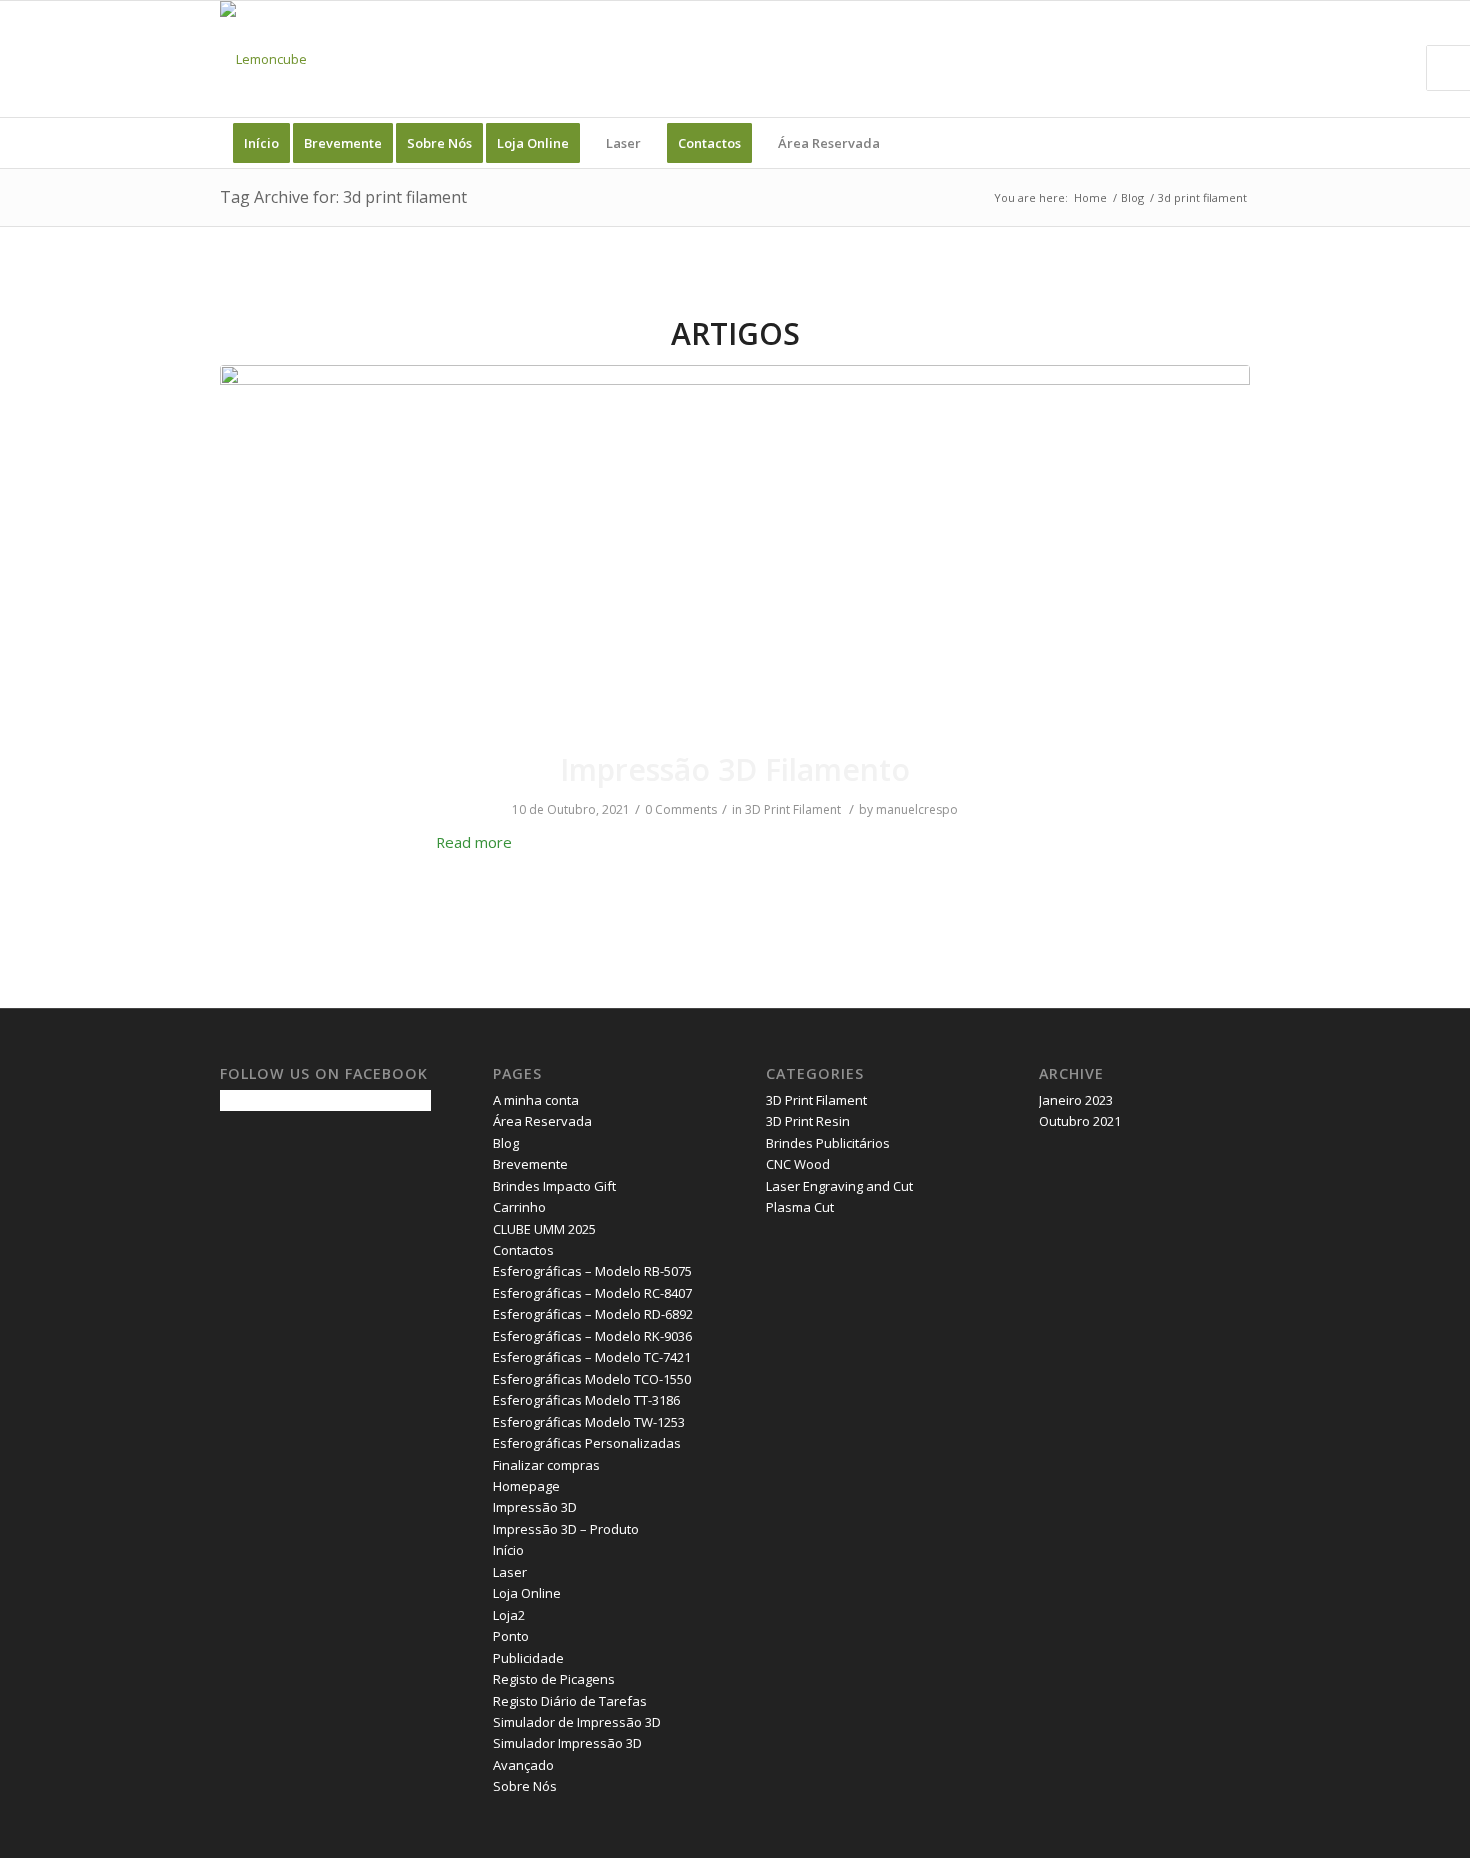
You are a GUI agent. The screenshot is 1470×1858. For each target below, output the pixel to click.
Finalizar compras (546, 1465)
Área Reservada (542, 1121)
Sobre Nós (525, 1786)
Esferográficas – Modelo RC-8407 (592, 1293)
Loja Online (527, 1593)
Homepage (526, 1486)
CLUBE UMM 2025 (544, 1229)
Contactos (523, 1250)
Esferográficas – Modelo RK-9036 (592, 1336)
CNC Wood (798, 1164)
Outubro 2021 (1080, 1121)
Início (508, 1550)
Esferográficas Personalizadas (587, 1443)
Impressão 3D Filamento (735, 769)
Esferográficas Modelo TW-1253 (589, 1422)
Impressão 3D (535, 1507)
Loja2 (509, 1615)
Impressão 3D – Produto (566, 1529)
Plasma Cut (800, 1207)
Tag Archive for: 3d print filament (343, 197)
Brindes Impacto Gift (554, 1186)
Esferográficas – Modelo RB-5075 (592, 1271)
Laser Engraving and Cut (839, 1186)
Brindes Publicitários (828, 1143)
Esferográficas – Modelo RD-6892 (593, 1314)
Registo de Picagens (554, 1679)
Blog (506, 1143)
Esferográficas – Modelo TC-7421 (592, 1357)
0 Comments (681, 809)
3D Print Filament (793, 809)
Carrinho (519, 1207)
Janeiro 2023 (1076, 1100)
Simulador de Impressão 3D (577, 1722)
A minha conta (536, 1100)
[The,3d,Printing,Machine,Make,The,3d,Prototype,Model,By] (735, 545)
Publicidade (528, 1658)
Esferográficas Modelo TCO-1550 (592, 1379)
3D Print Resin (808, 1121)
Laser (510, 1572)
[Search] (1237, 143)
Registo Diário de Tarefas (570, 1701)
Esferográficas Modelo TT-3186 (586, 1400)
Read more (474, 842)
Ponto (511, 1636)
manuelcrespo (917, 809)
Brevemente (530, 1164)
